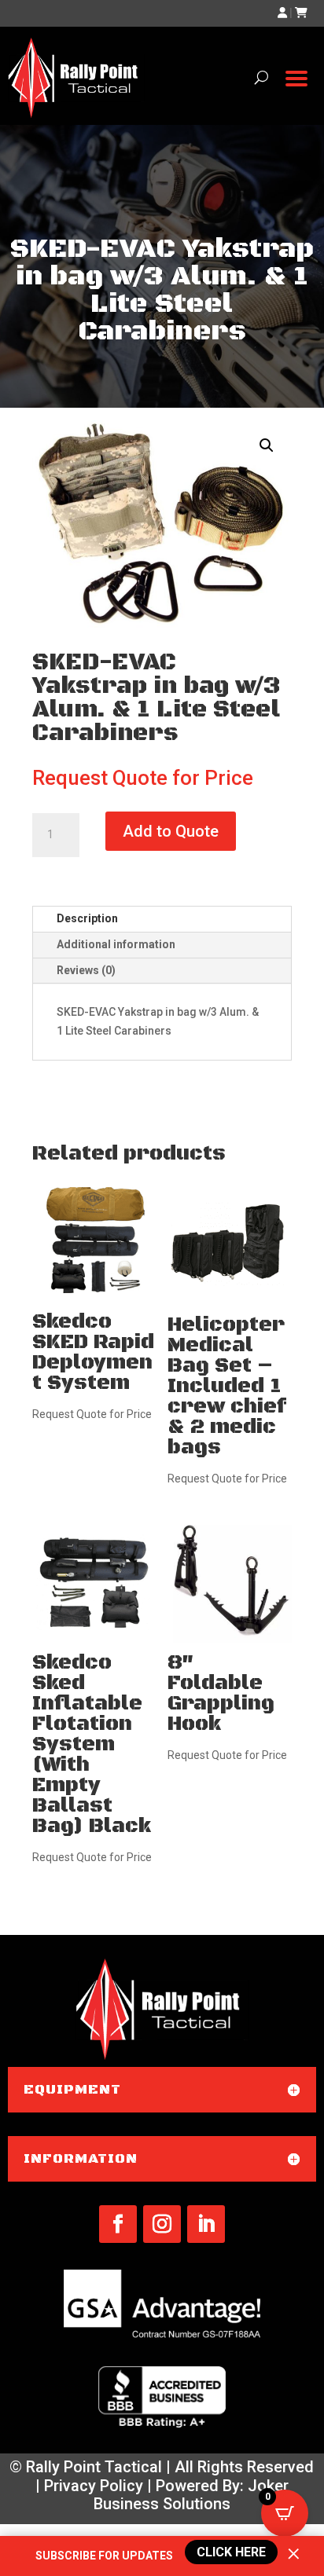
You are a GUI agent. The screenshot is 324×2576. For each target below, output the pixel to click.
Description (87, 918)
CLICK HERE (230, 2552)
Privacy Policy (94, 2486)
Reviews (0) (86, 970)
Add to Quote (171, 831)
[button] (267, 445)
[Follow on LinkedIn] (206, 2224)
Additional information (116, 944)
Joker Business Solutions (191, 2495)
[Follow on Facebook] (118, 2224)
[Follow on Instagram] (162, 2224)
